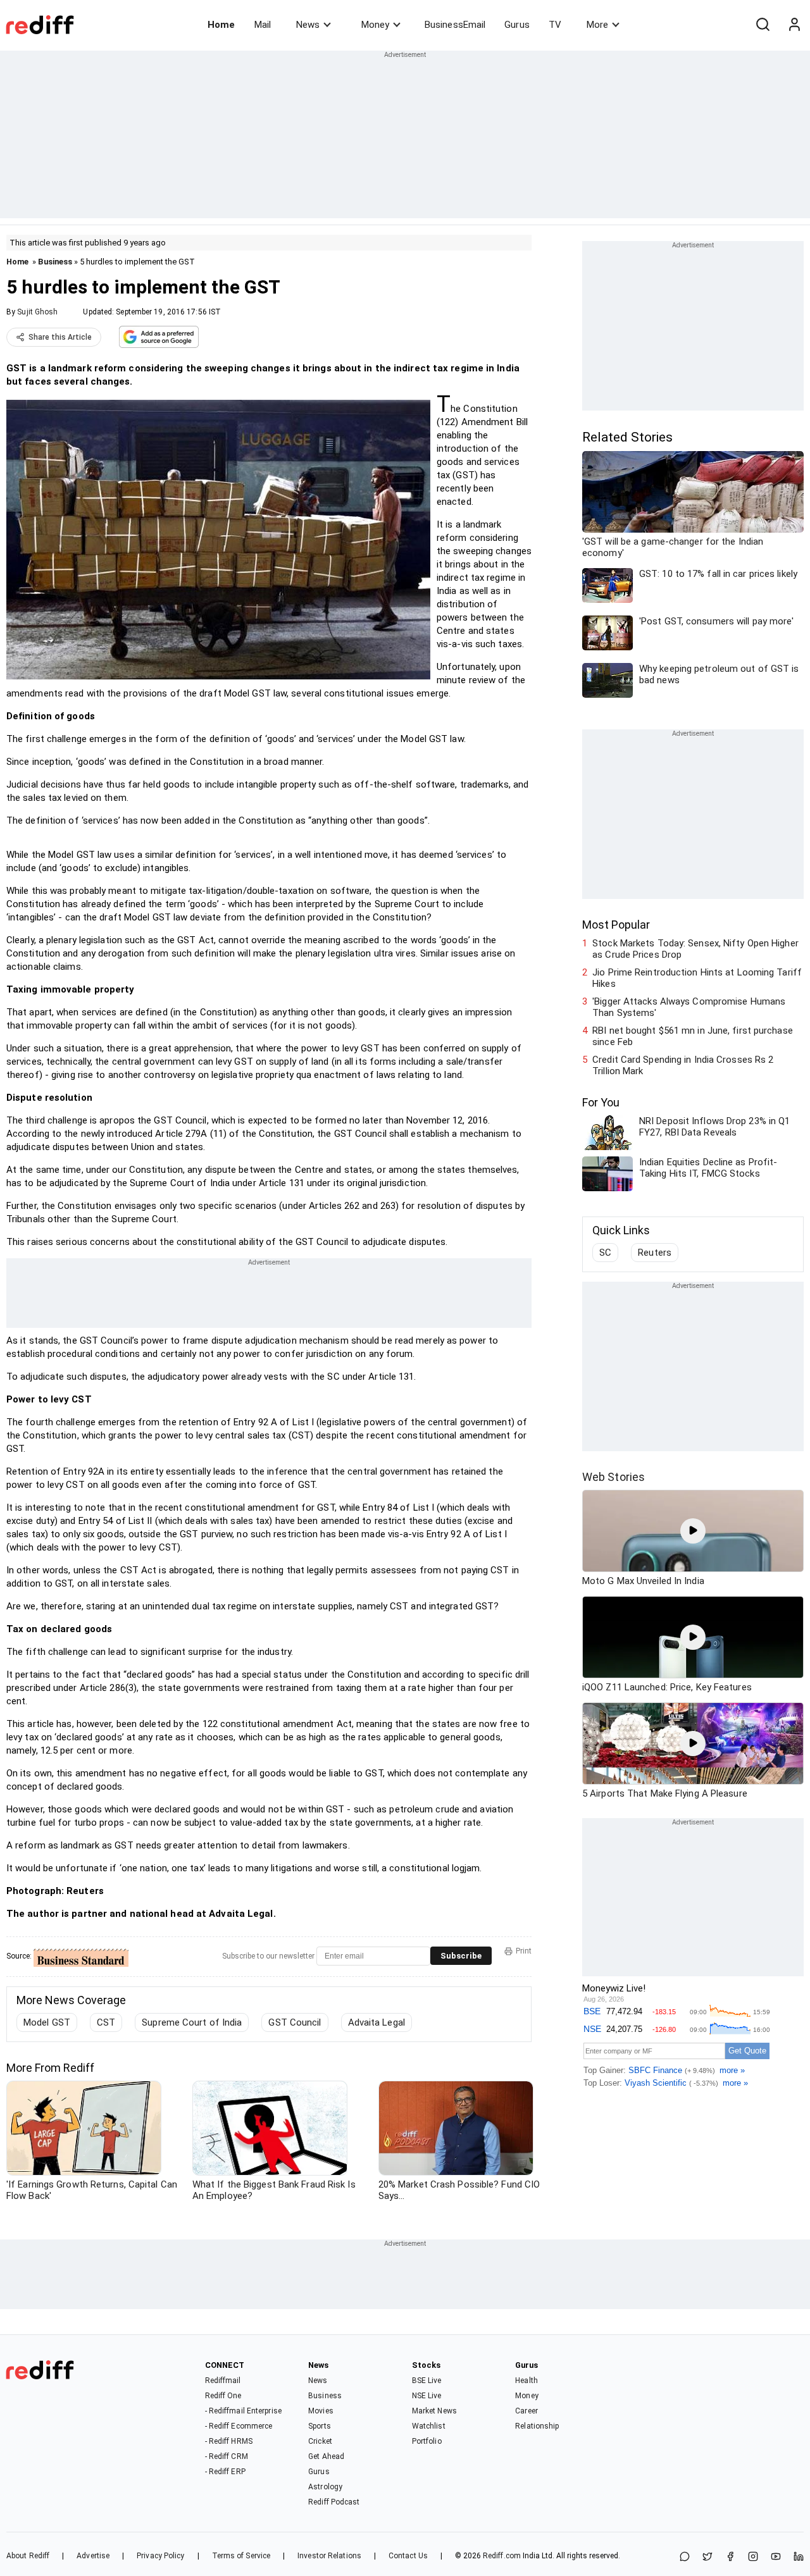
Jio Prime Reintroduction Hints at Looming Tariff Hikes (697, 978)
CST (106, 2022)
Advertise (93, 2556)
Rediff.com (502, 2556)
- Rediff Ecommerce (239, 2426)
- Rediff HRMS (229, 2441)
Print (524, 1951)
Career (526, 2411)
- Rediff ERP (225, 2472)
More (597, 25)
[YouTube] (776, 2557)
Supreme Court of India (192, 2022)
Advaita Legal (377, 2022)
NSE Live (427, 2396)
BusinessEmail (455, 25)
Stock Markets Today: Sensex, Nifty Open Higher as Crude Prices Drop (695, 949)
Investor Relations (329, 2556)
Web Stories (614, 1477)
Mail (263, 25)
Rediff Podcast (334, 2502)
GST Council (295, 2022)
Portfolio (427, 2441)
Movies (321, 2411)
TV (555, 25)
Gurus (517, 25)
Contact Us (408, 2556)
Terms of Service (241, 2556)
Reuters (655, 1253)
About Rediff (28, 2556)
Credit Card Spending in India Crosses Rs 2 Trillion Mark (683, 1065)
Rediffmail (223, 2381)
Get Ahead (326, 2456)
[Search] (763, 25)
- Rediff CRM (227, 2456)
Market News (434, 2411)
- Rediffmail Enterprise (243, 2411)
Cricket (320, 2441)
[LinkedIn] (799, 2557)
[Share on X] (707, 2557)
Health (526, 2381)
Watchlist (429, 2426)
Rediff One (223, 2396)
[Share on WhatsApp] (685, 2557)
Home (221, 25)
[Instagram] (753, 2557)
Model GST (47, 2022)
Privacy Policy (160, 2556)
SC (605, 1253)
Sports (320, 2426)
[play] (693, 1531)
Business (55, 262)
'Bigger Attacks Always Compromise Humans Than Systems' (689, 1007)
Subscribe (461, 1956)
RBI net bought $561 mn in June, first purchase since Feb (693, 1036)
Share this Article (60, 337)
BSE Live (427, 2381)
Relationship (537, 2426)
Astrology (325, 2487)
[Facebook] (730, 2557)
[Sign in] (794, 25)
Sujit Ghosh (37, 312)
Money (375, 25)
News (308, 25)
